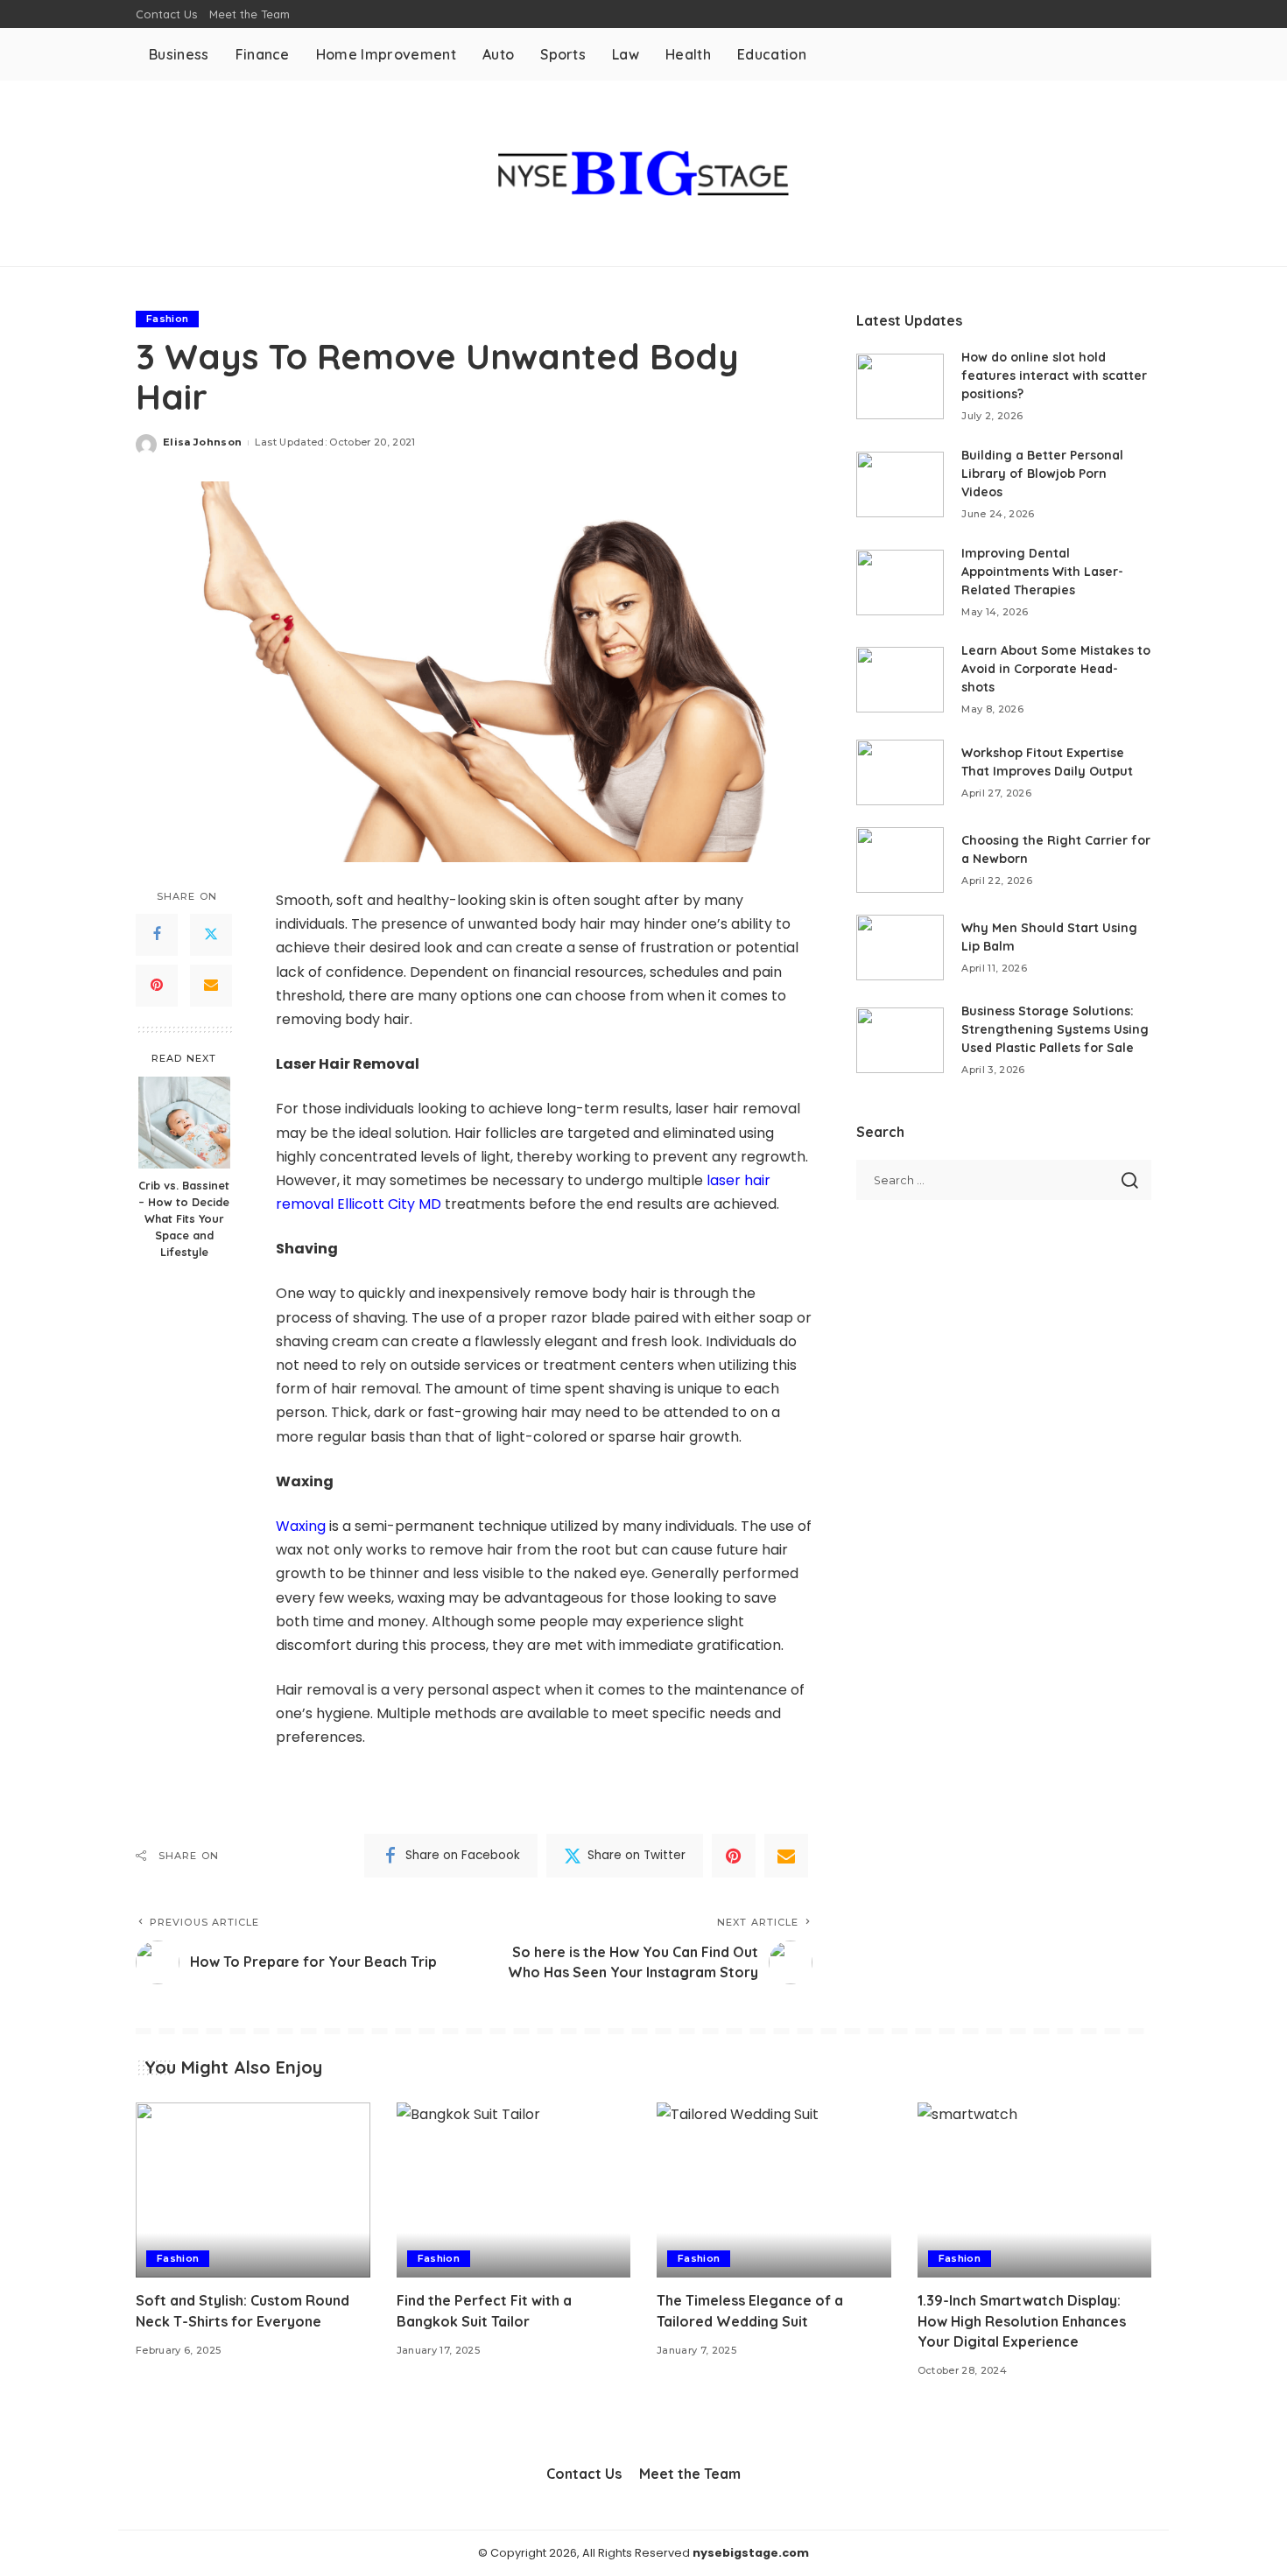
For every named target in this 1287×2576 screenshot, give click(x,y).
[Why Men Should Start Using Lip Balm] (900, 948)
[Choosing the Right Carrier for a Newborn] (900, 860)
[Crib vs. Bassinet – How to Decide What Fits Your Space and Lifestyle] (184, 1123)
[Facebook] (157, 935)
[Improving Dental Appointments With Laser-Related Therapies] (900, 583)
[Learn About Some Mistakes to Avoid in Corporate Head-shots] (900, 680)
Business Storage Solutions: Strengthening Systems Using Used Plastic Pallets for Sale (1055, 1029)
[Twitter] (211, 935)
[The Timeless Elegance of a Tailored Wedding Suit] (774, 2190)
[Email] (211, 986)
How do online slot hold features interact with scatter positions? (1054, 376)
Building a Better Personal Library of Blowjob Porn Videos (1042, 474)
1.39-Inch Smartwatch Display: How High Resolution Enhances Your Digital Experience (1022, 2320)
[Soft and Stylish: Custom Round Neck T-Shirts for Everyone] (253, 2190)
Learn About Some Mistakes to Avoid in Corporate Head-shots (1056, 669)
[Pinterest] (157, 986)
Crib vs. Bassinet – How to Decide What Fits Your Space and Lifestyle (184, 1218)
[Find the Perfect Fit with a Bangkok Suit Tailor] (514, 2190)
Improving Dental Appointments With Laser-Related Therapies (1042, 572)
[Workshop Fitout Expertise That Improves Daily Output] (900, 772)
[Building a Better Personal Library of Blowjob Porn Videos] (900, 484)
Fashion (167, 319)
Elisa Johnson (202, 442)
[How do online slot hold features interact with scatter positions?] (900, 386)
